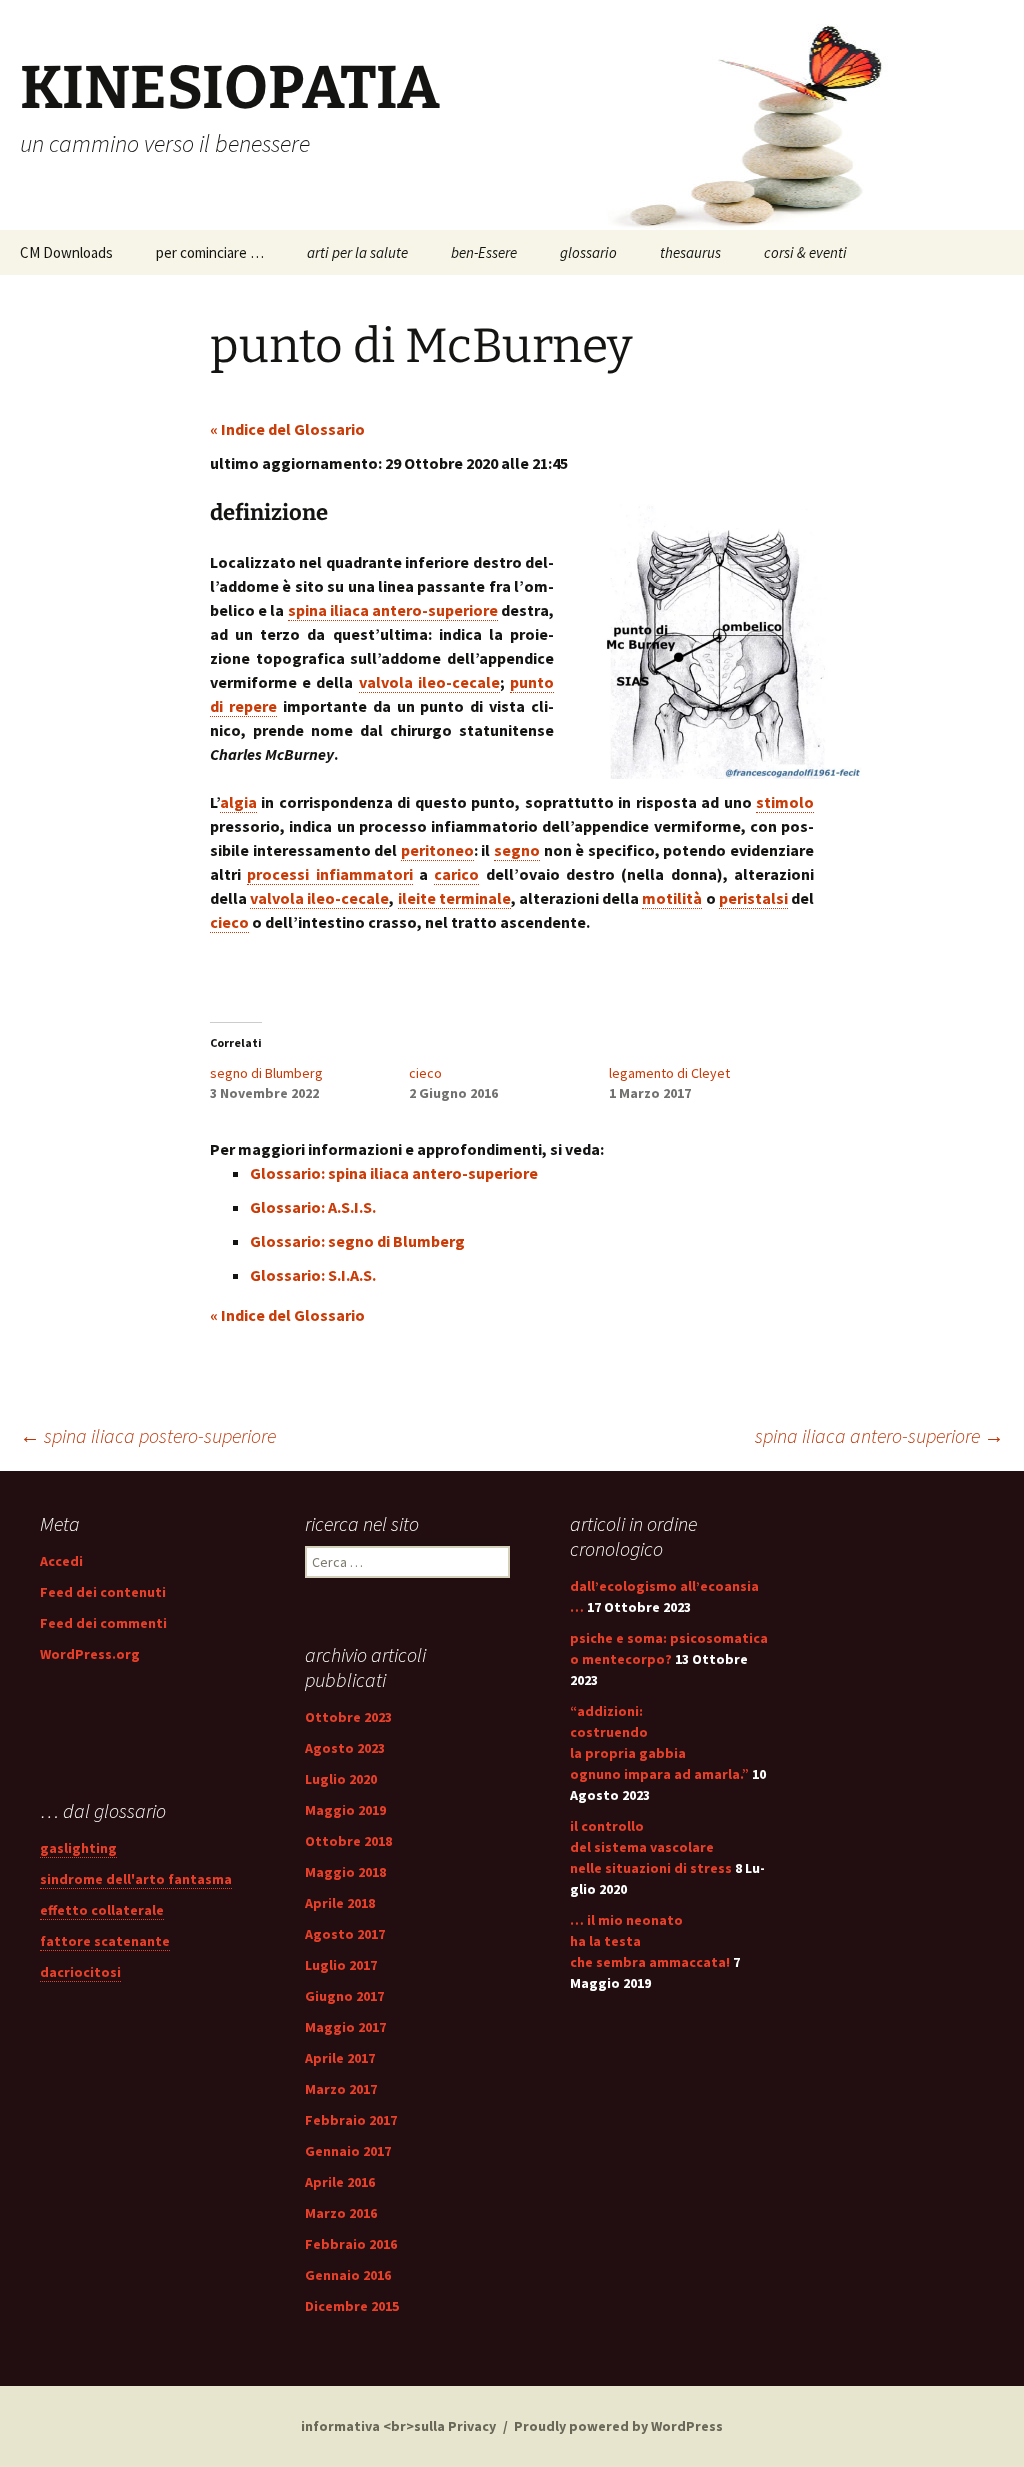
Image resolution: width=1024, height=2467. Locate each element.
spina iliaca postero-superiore (148, 1435)
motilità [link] (672, 898)
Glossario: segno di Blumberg (357, 1241)
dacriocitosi (80, 1972)
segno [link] (517, 850)
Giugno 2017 (344, 1996)
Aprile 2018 (340, 1903)
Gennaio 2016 (348, 2275)
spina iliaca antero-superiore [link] (393, 610)
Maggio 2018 (345, 1872)
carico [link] (456, 874)
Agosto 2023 (345, 1748)
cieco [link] (229, 922)
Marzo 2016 (341, 2213)
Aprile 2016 (340, 2182)
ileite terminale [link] (454, 898)
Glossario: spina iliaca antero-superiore (394, 1173)
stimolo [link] (785, 802)
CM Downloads (66, 252)
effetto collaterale (102, 1910)
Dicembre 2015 (352, 2306)
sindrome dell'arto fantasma (136, 1879)
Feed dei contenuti (103, 1592)
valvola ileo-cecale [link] (429, 682)
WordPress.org (90, 1654)
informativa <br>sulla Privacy (398, 2426)
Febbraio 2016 (351, 2244)
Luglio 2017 (341, 1965)
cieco (425, 1073)
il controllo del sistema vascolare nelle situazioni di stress (651, 1847)
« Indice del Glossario (287, 429)
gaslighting (78, 1848)
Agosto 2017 (345, 1934)
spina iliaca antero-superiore (879, 1435)
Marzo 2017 (341, 2089)
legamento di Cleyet (669, 1073)
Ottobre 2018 (348, 1841)
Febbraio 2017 (351, 2120)
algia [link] (238, 802)
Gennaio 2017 (348, 2151)
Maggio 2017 (345, 2027)
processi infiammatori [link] (329, 874)
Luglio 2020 (341, 1779)
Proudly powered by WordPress (618, 2426)
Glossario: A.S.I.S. (313, 1207)
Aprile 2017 (340, 2058)
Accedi (61, 1561)
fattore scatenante (105, 1941)
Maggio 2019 (345, 1810)
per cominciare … (210, 252)
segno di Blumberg (266, 1073)
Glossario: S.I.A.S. (313, 1275)
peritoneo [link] (437, 850)
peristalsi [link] (753, 898)
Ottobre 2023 (348, 1717)
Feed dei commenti (103, 1623)
